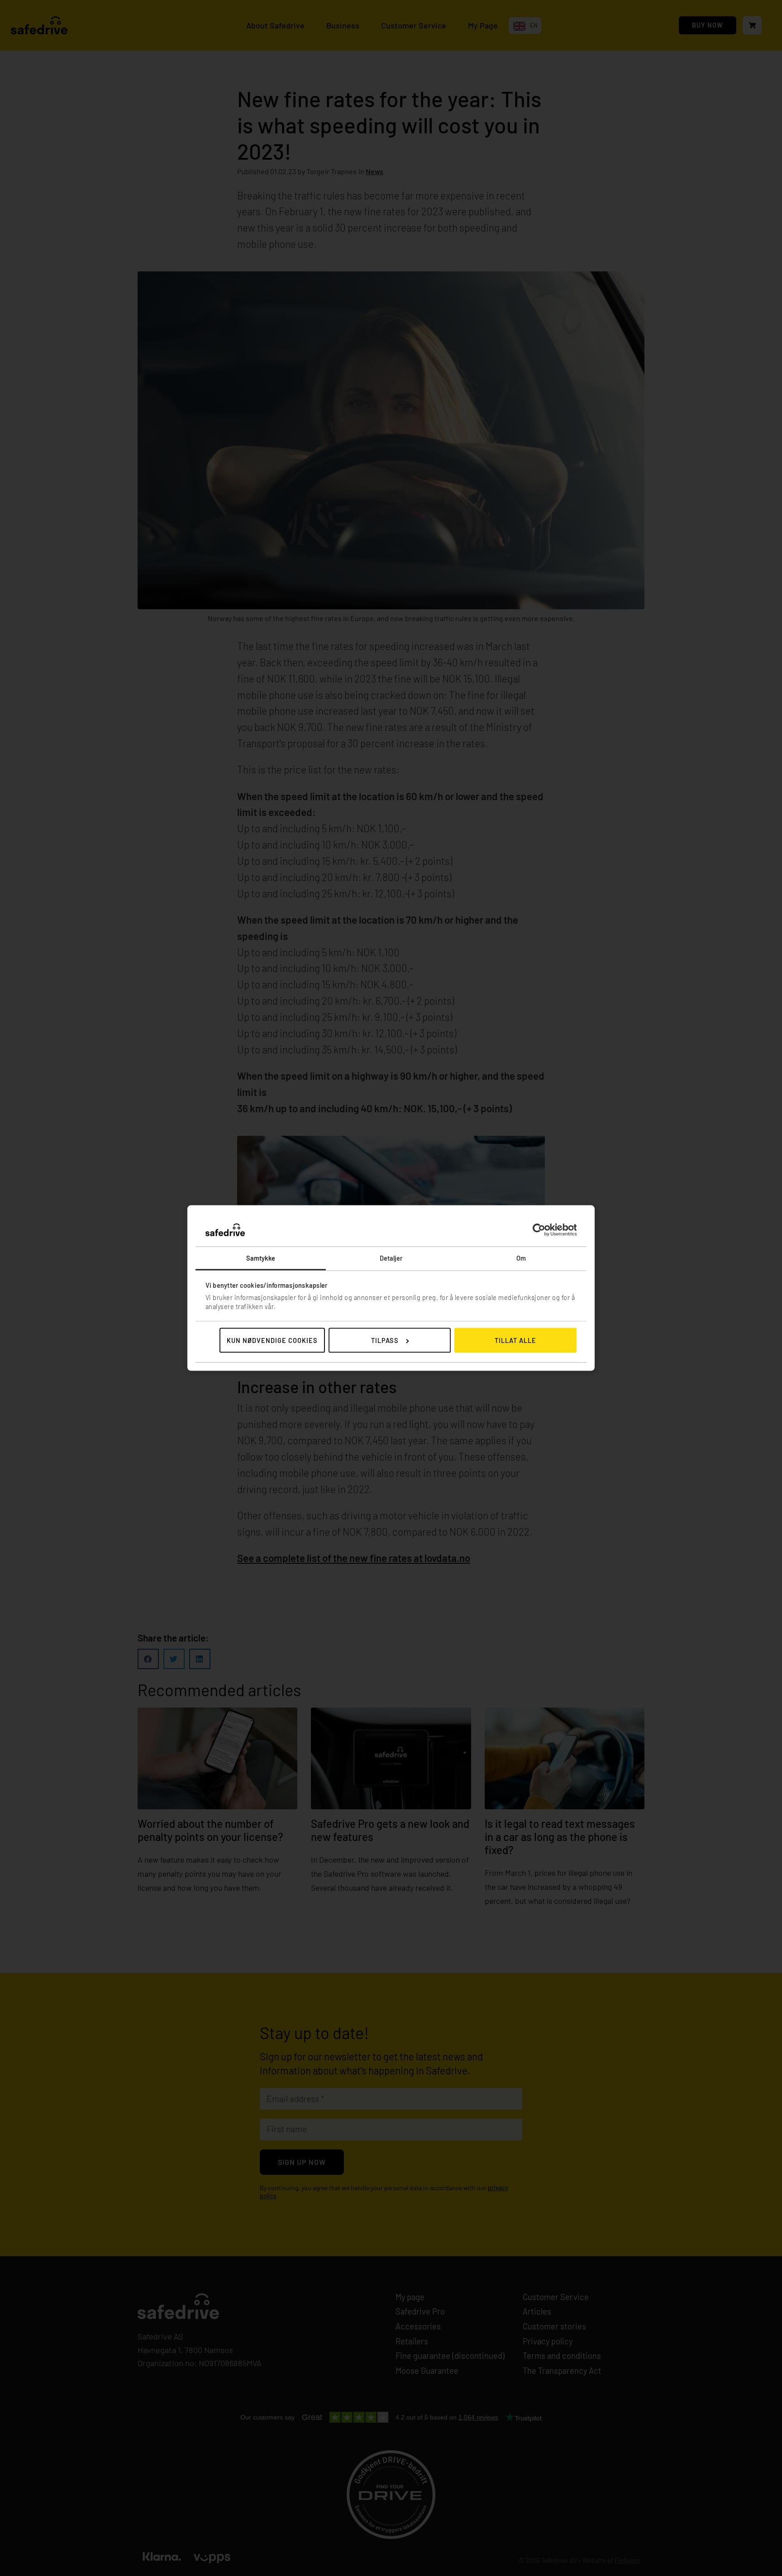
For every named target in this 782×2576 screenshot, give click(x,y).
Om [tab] (521, 1258)
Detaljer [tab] (391, 1258)
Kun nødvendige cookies (272, 1340)
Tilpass (385, 1340)
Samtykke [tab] (261, 1258)
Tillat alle (515, 1340)
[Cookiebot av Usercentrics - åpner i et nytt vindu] (537, 1230)
